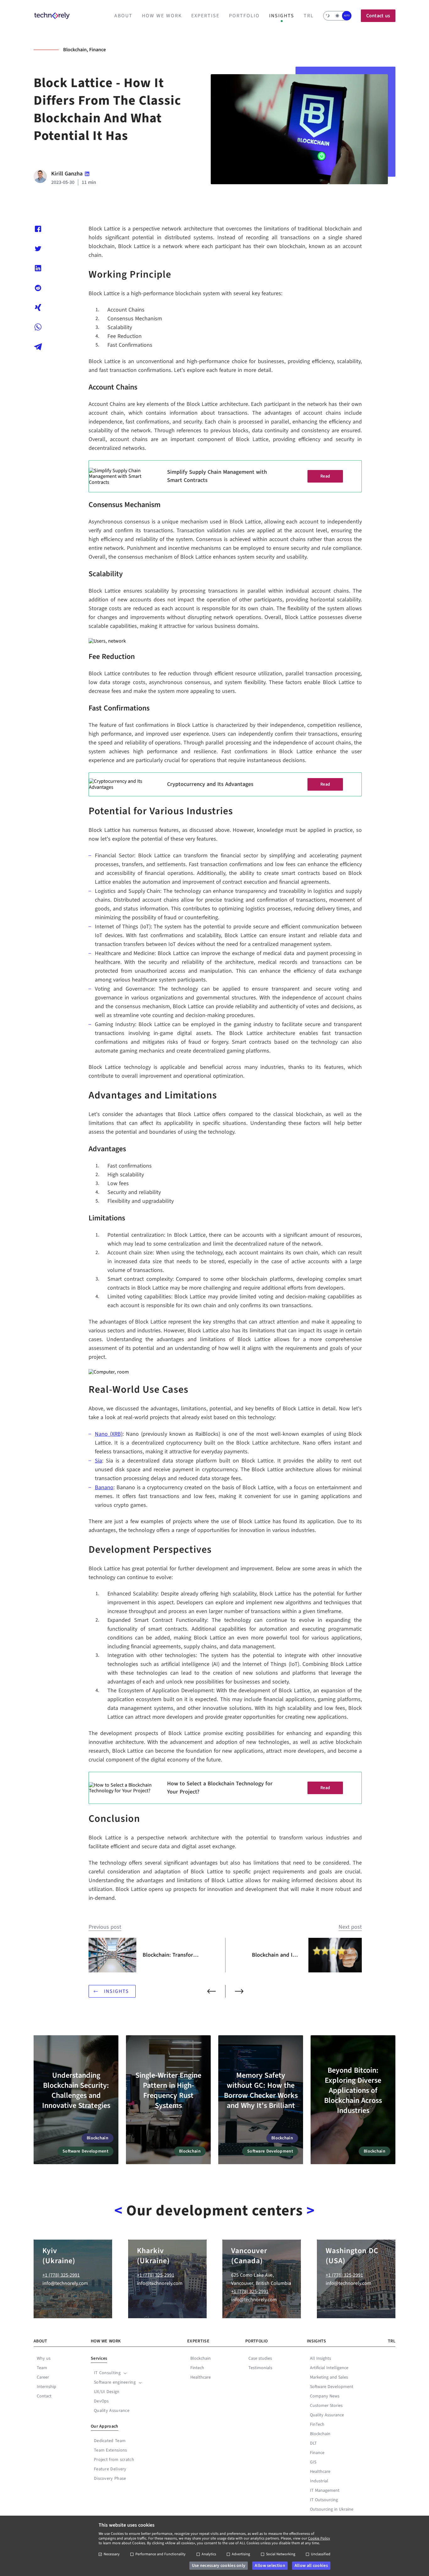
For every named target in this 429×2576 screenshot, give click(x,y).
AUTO (347, 16)
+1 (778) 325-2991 (61, 2275)
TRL (309, 16)
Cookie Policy (319, 2538)
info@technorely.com (65, 2283)
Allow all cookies (311, 2566)
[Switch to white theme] (337, 16)
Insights (282, 16)
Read (325, 476)
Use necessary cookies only (219, 2566)
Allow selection (270, 2566)
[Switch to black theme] (328, 16)
